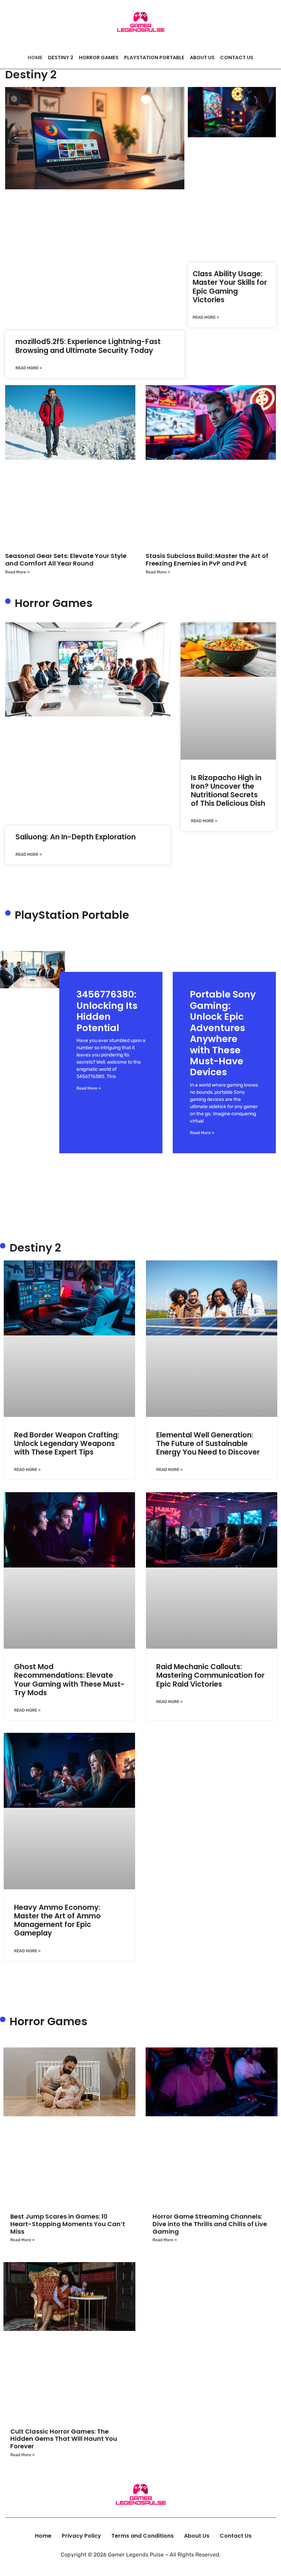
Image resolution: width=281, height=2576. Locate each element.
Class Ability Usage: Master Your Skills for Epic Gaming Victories (230, 287)
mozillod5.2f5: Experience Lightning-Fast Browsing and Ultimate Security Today (88, 346)
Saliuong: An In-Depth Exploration (76, 837)
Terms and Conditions (143, 2536)
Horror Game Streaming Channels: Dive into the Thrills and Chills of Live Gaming (210, 2224)
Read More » (29, 368)
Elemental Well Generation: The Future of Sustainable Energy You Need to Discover (208, 1443)
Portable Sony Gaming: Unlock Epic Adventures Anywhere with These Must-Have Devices (223, 1033)
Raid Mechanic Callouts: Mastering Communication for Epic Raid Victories (210, 1675)
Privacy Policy (81, 2536)
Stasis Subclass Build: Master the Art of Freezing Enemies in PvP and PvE (207, 560)
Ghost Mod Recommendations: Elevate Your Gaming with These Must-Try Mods (69, 1680)
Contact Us (237, 58)
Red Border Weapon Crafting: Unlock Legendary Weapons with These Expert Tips (67, 1443)
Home (35, 58)
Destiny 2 (61, 58)
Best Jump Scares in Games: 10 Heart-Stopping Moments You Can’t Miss (68, 2224)
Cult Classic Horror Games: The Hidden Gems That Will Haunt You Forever (64, 2439)
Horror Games (99, 58)
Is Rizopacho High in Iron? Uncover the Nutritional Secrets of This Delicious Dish (228, 791)
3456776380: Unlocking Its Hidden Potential (107, 1011)
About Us (202, 58)
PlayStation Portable (154, 58)
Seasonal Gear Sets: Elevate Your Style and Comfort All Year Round (66, 560)
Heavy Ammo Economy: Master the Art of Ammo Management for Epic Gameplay (57, 1920)
